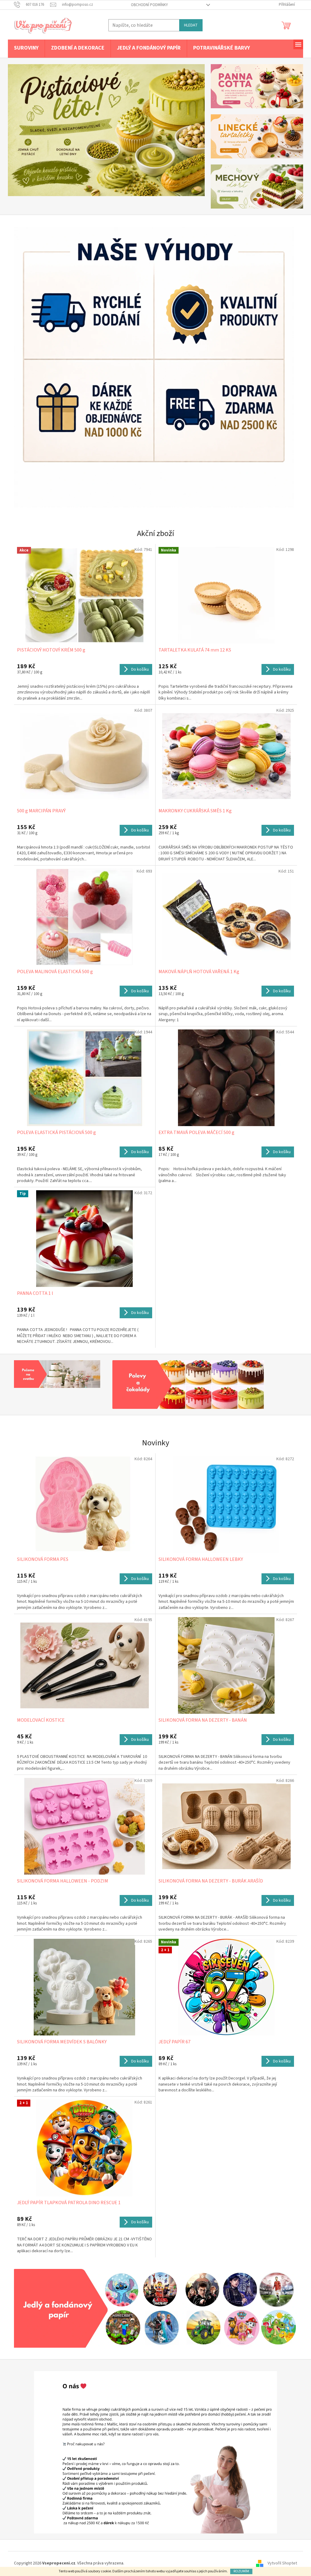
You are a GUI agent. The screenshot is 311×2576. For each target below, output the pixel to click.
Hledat (189, 25)
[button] (21, 130)
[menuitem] (24, 48)
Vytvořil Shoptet (280, 2564)
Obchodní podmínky (147, 5)
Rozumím (239, 2571)
